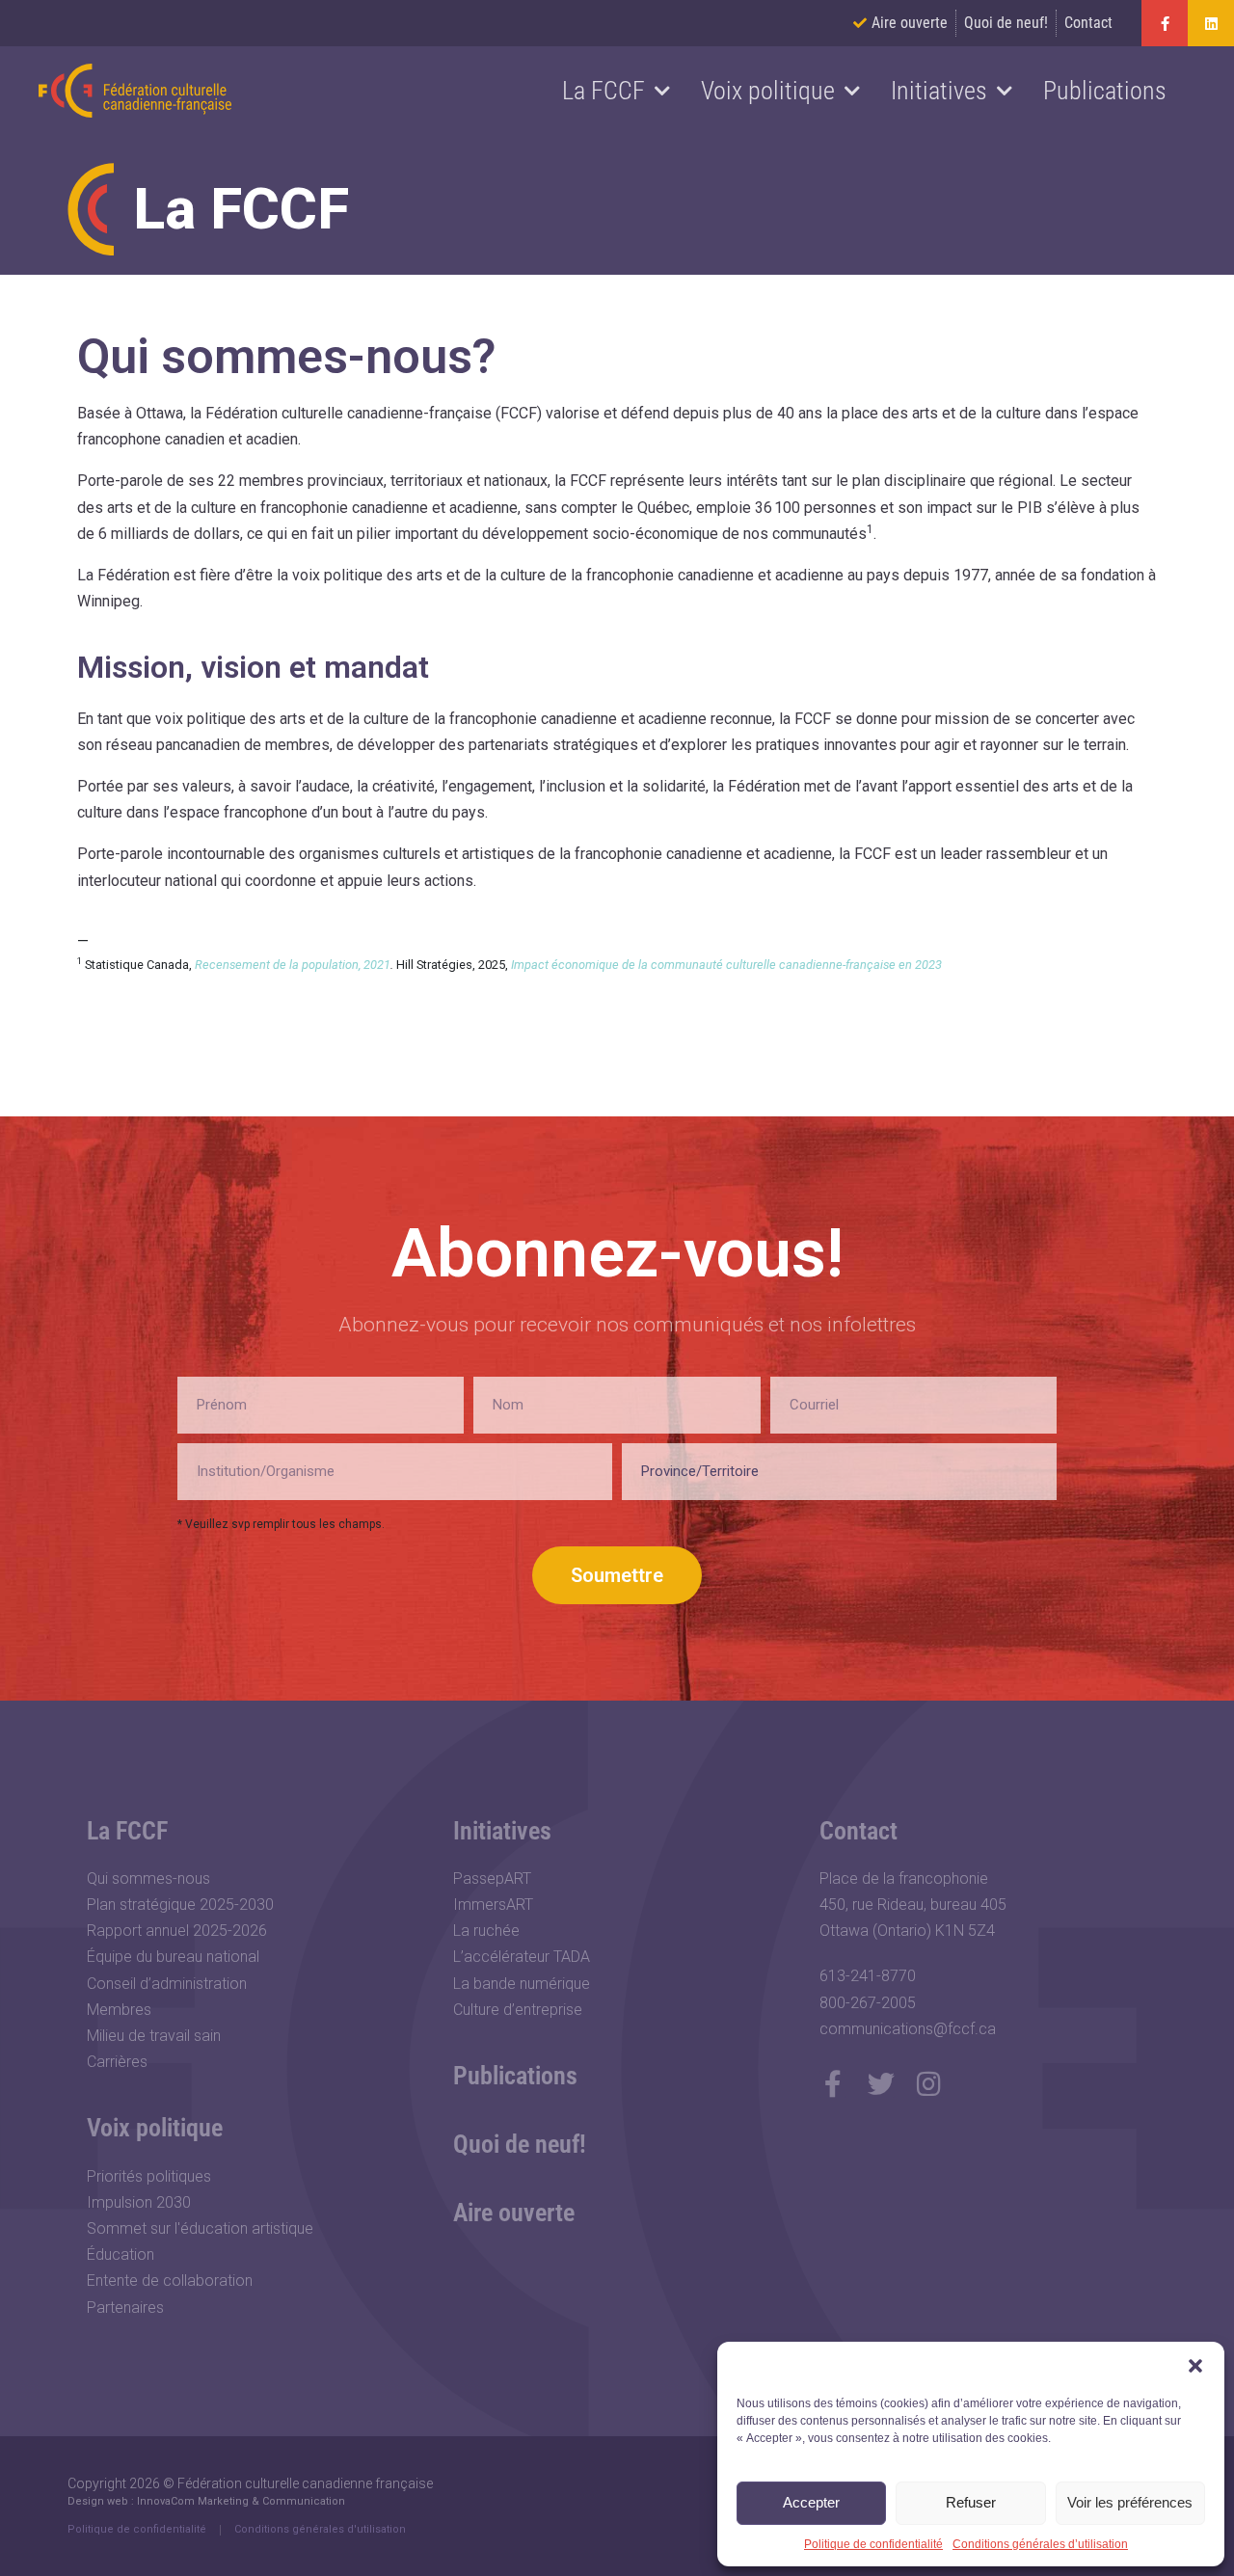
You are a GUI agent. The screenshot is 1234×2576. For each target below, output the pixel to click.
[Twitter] (881, 2084)
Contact (858, 1831)
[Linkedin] (1211, 23)
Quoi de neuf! (520, 2144)
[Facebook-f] (1165, 23)
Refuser (971, 2502)
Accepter (811, 2502)
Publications (1105, 91)
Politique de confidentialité (873, 2544)
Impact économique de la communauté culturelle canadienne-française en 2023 (726, 965)
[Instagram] (929, 2084)
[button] (1195, 2366)
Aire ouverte (514, 2213)
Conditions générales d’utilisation (1040, 2544)
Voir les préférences (1130, 2502)
